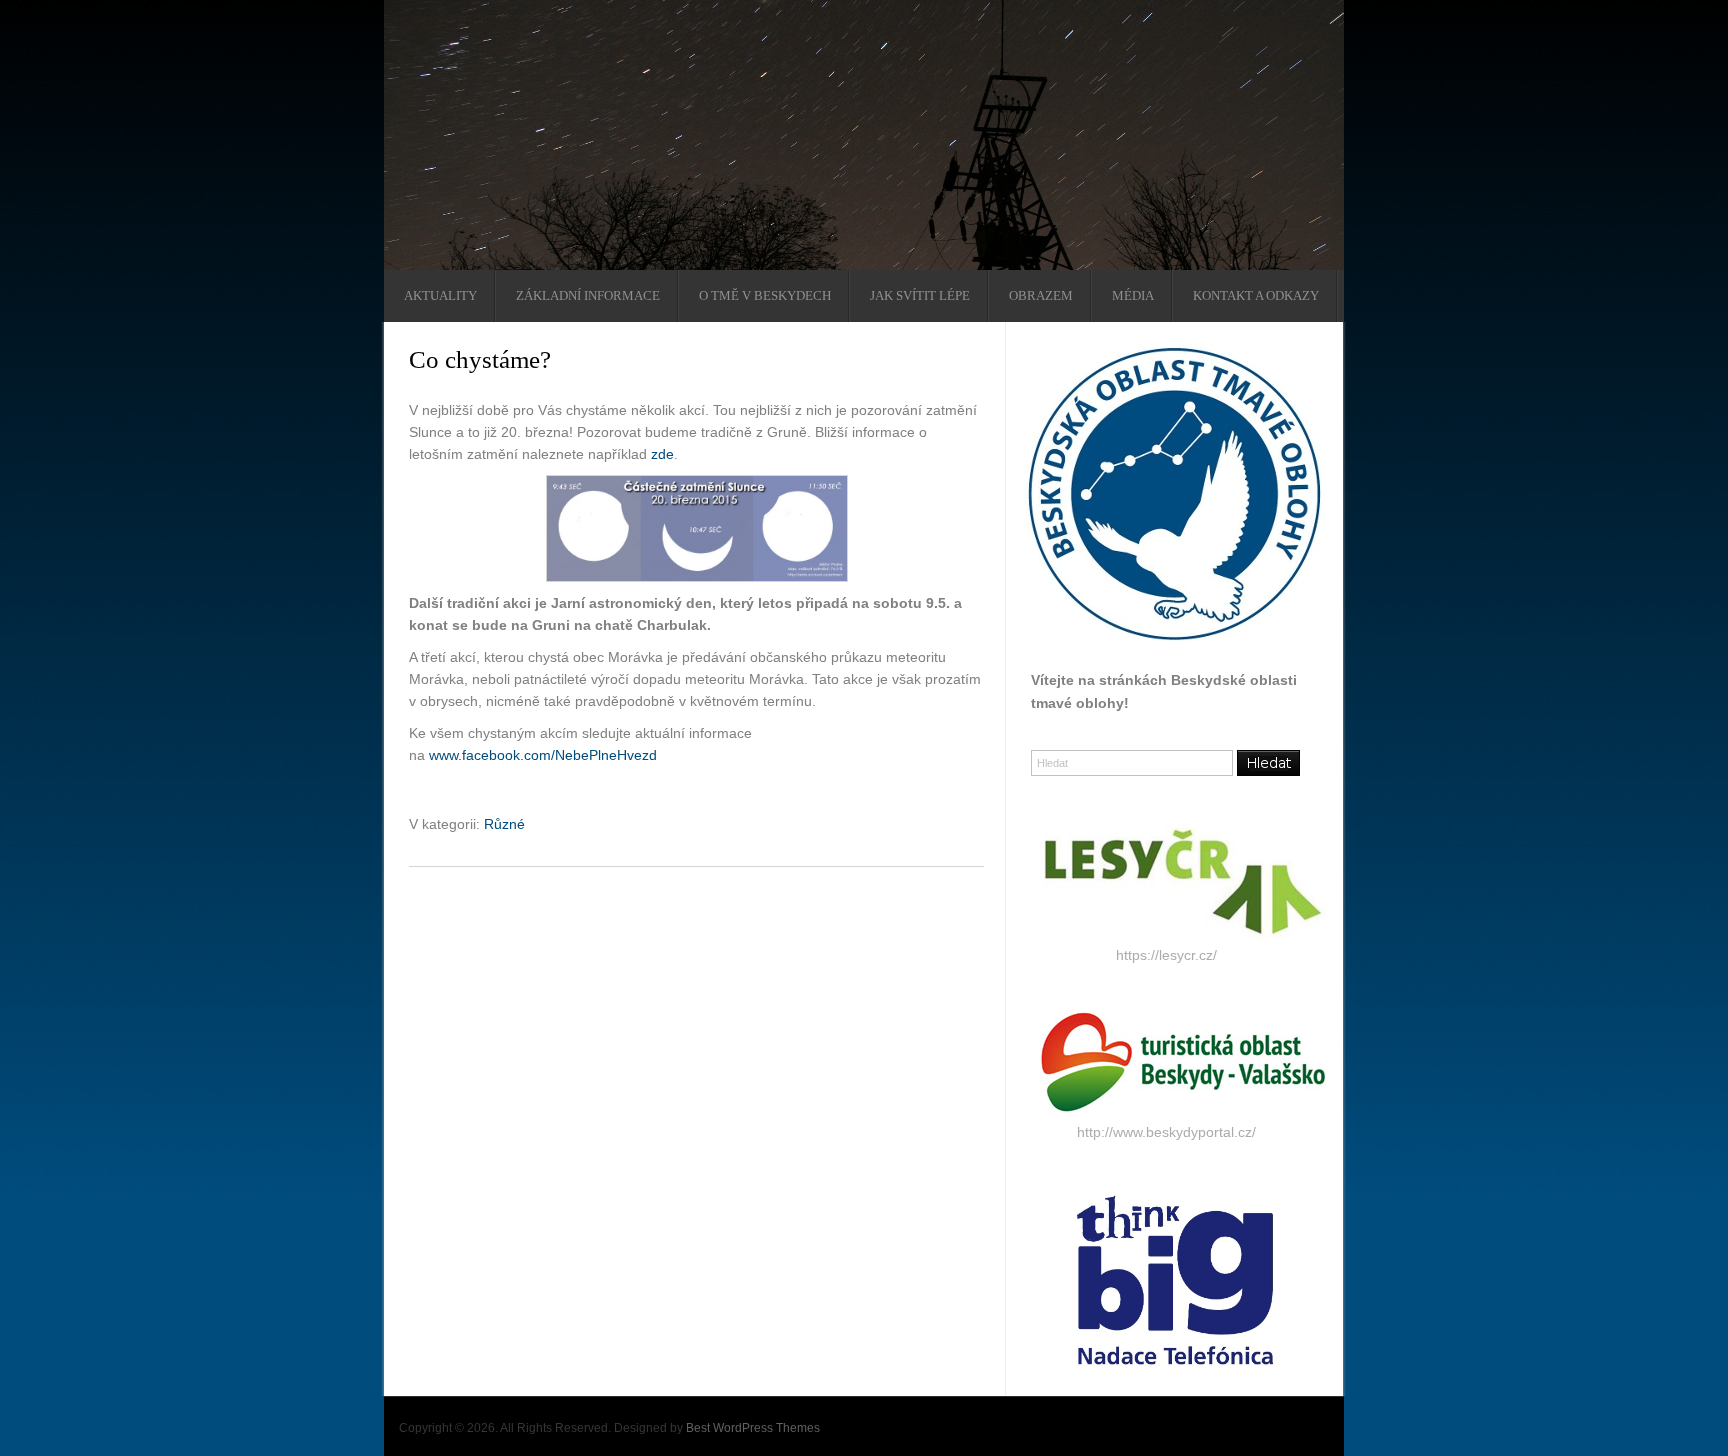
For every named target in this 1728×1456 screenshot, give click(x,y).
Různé (504, 824)
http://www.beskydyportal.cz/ (1166, 1132)
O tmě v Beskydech (765, 296)
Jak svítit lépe (920, 296)
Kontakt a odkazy (1256, 296)
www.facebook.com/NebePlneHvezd (543, 755)
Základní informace (588, 296)
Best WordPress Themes (753, 1428)
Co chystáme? (480, 359)
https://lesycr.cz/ (1166, 955)
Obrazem (1041, 296)
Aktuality (440, 296)
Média (1133, 296)
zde (662, 454)
